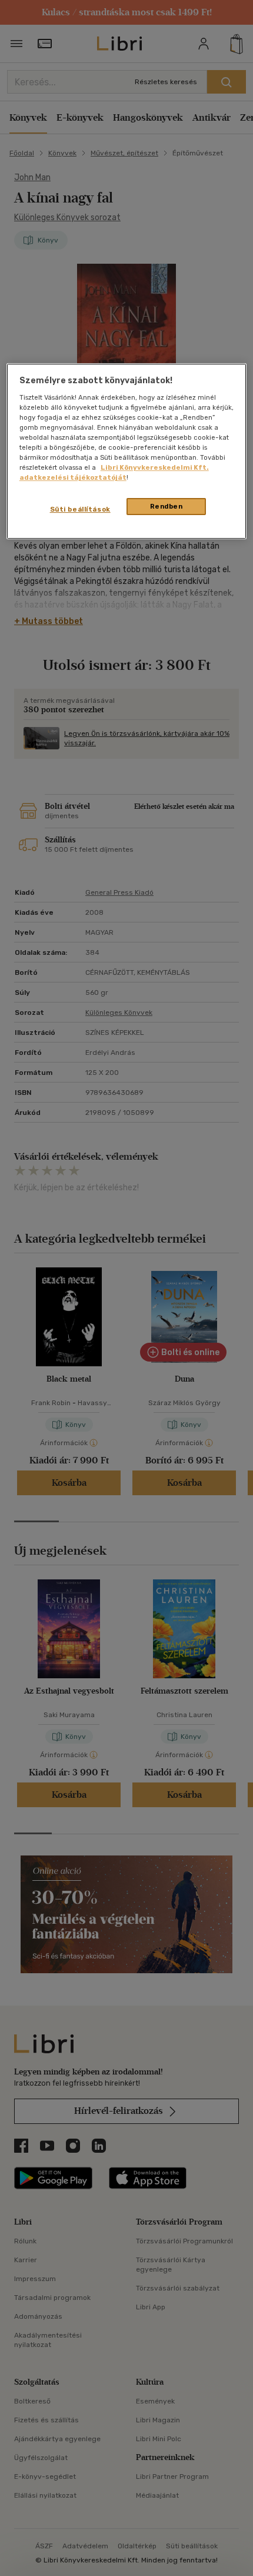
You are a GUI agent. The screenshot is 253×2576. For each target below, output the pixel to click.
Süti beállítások (80, 509)
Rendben (167, 506)
